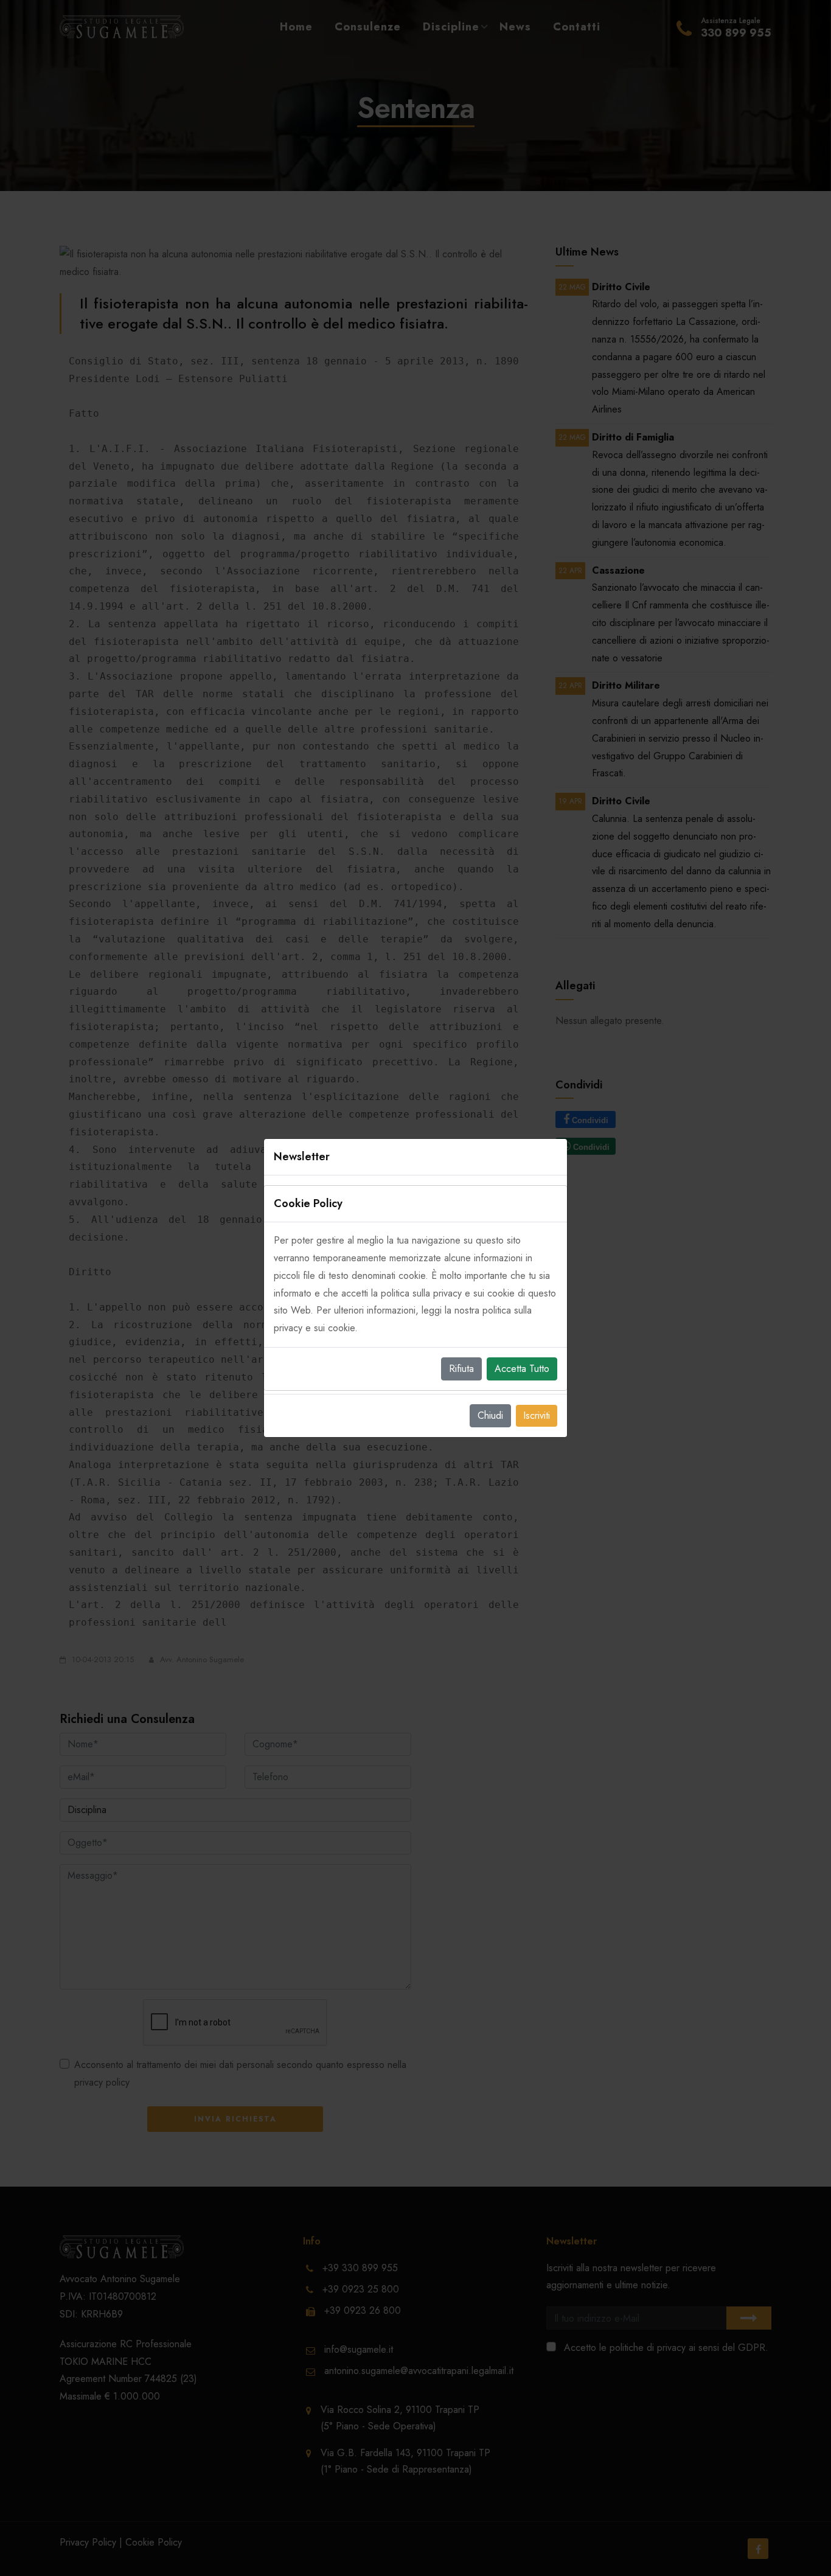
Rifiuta (461, 1369)
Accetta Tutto (522, 1369)
